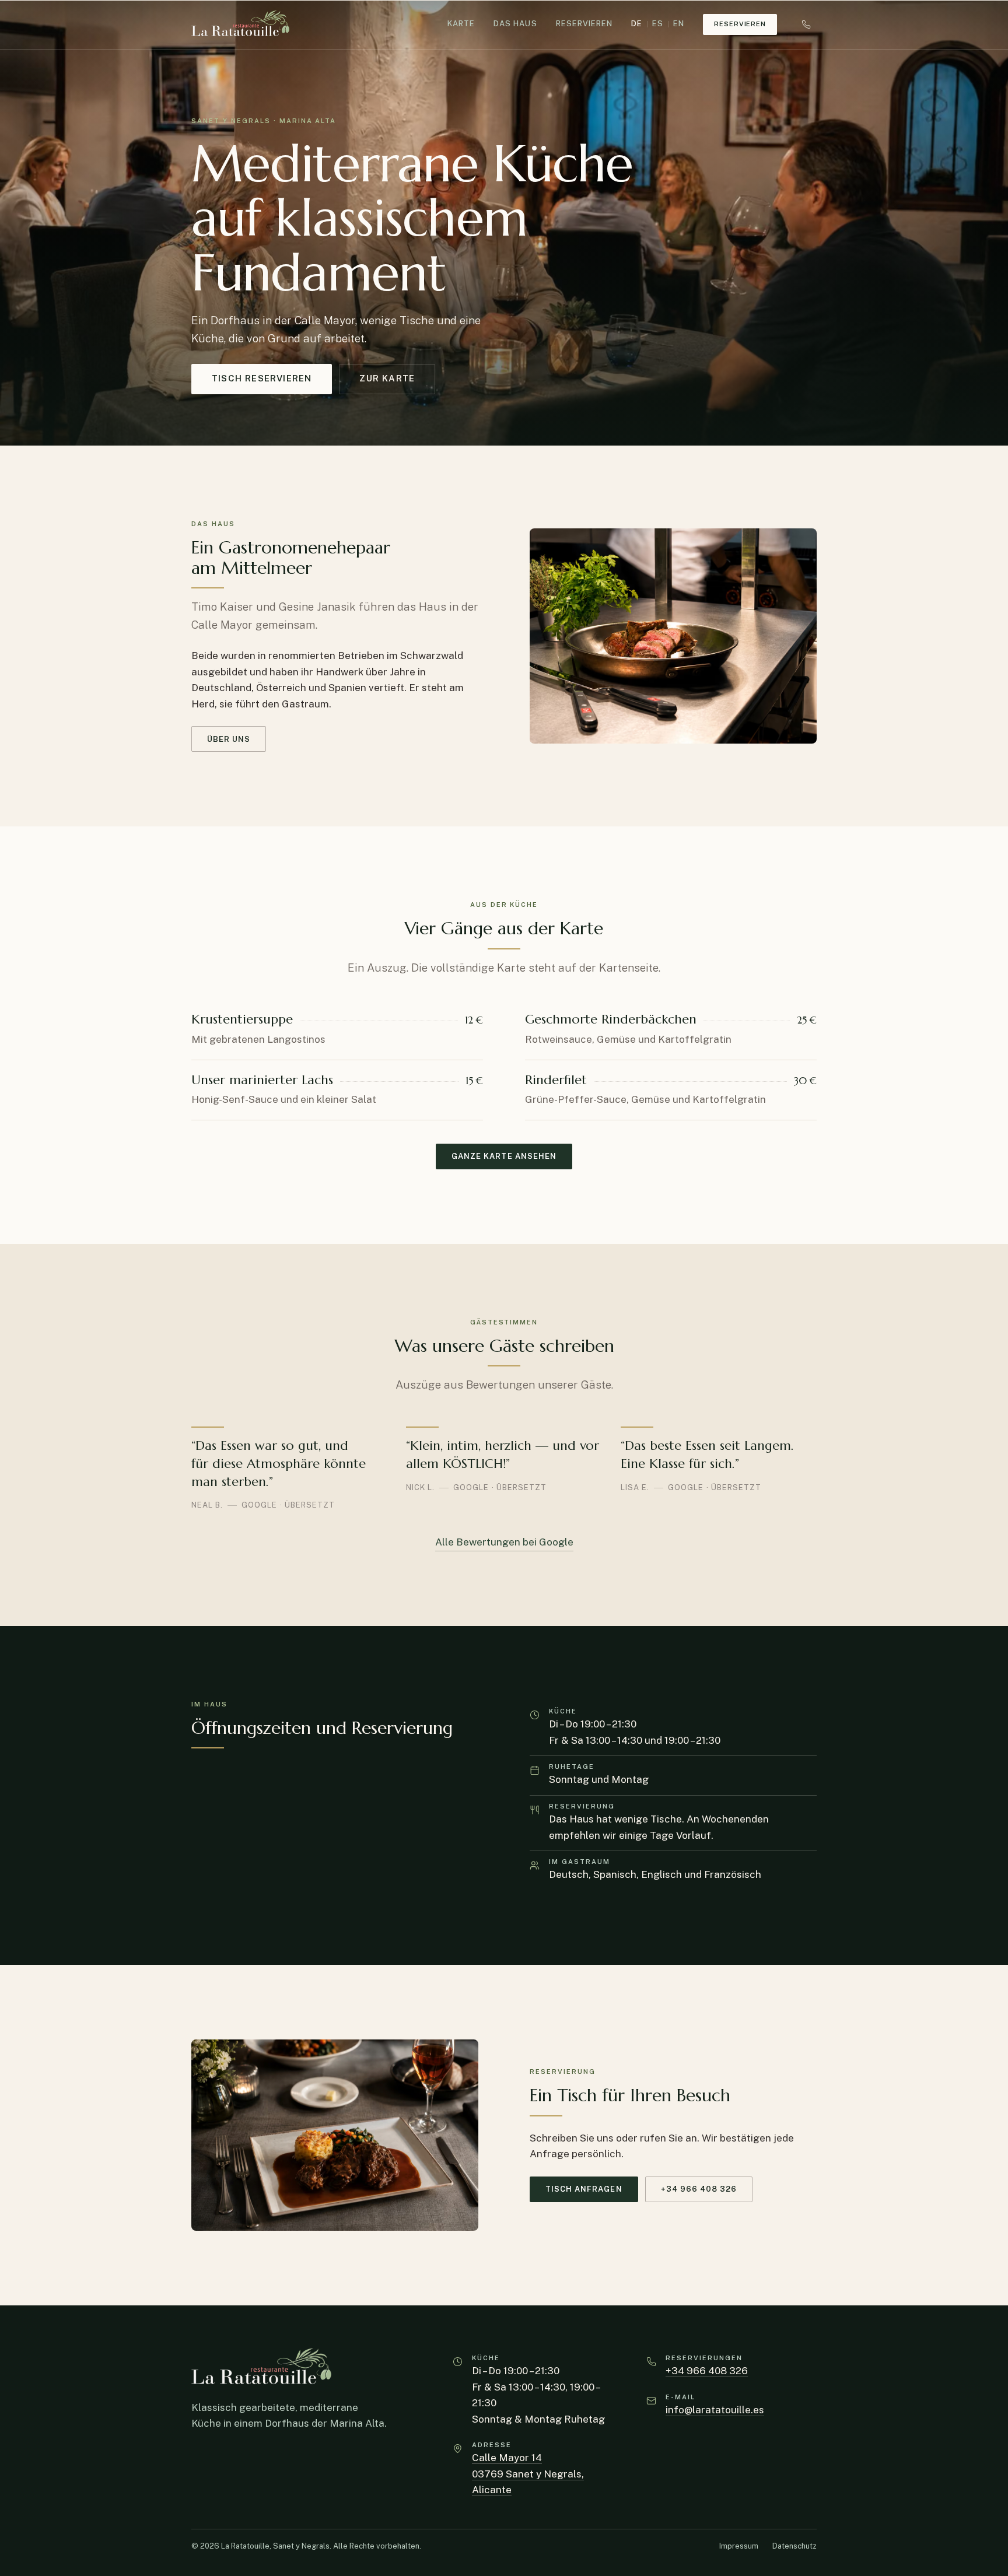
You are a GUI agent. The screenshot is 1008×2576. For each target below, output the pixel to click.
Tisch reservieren (262, 378)
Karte (461, 24)
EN (679, 24)
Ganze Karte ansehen (504, 1156)
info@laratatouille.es (715, 2410)
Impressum (739, 2546)
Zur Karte (387, 378)
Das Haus (515, 24)
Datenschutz (794, 2546)
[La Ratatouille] (240, 24)
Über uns (229, 739)
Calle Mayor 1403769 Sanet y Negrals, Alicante (528, 2474)
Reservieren (584, 24)
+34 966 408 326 (699, 2189)
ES (658, 24)
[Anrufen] (806, 24)
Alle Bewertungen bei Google (504, 1542)
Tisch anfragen (584, 2189)
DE (637, 24)
